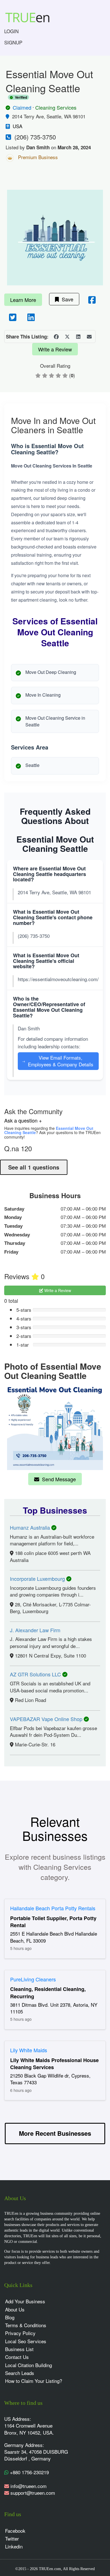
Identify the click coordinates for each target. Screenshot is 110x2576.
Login (11, 31)
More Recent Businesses (55, 2133)
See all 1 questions (34, 1167)
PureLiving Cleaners (33, 1979)
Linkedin (14, 2546)
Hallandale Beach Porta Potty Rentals (53, 1908)
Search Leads (20, 2373)
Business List (19, 2349)
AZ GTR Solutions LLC (36, 1674)
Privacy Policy (20, 2333)
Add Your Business (25, 2301)
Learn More (23, 300)
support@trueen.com (33, 2493)
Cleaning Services (56, 107)
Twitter (12, 2538)
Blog (10, 2317)
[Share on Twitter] (67, 337)
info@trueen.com (28, 2486)
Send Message (58, 1479)
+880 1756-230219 (29, 2472)
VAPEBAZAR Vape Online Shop (47, 1719)
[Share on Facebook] (56, 337)
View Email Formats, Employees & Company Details (58, 1061)
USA (17, 126)
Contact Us (17, 2357)
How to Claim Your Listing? (34, 2381)
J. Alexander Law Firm (35, 1630)
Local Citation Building (28, 2365)
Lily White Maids (29, 2050)
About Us (15, 2309)
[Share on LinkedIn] (78, 337)
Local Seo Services (26, 2341)
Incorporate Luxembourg (38, 1579)
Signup (13, 42)
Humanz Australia (31, 1527)
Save (66, 299)
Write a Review (55, 349)
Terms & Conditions (26, 2325)
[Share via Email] (89, 337)
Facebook (15, 2531)
